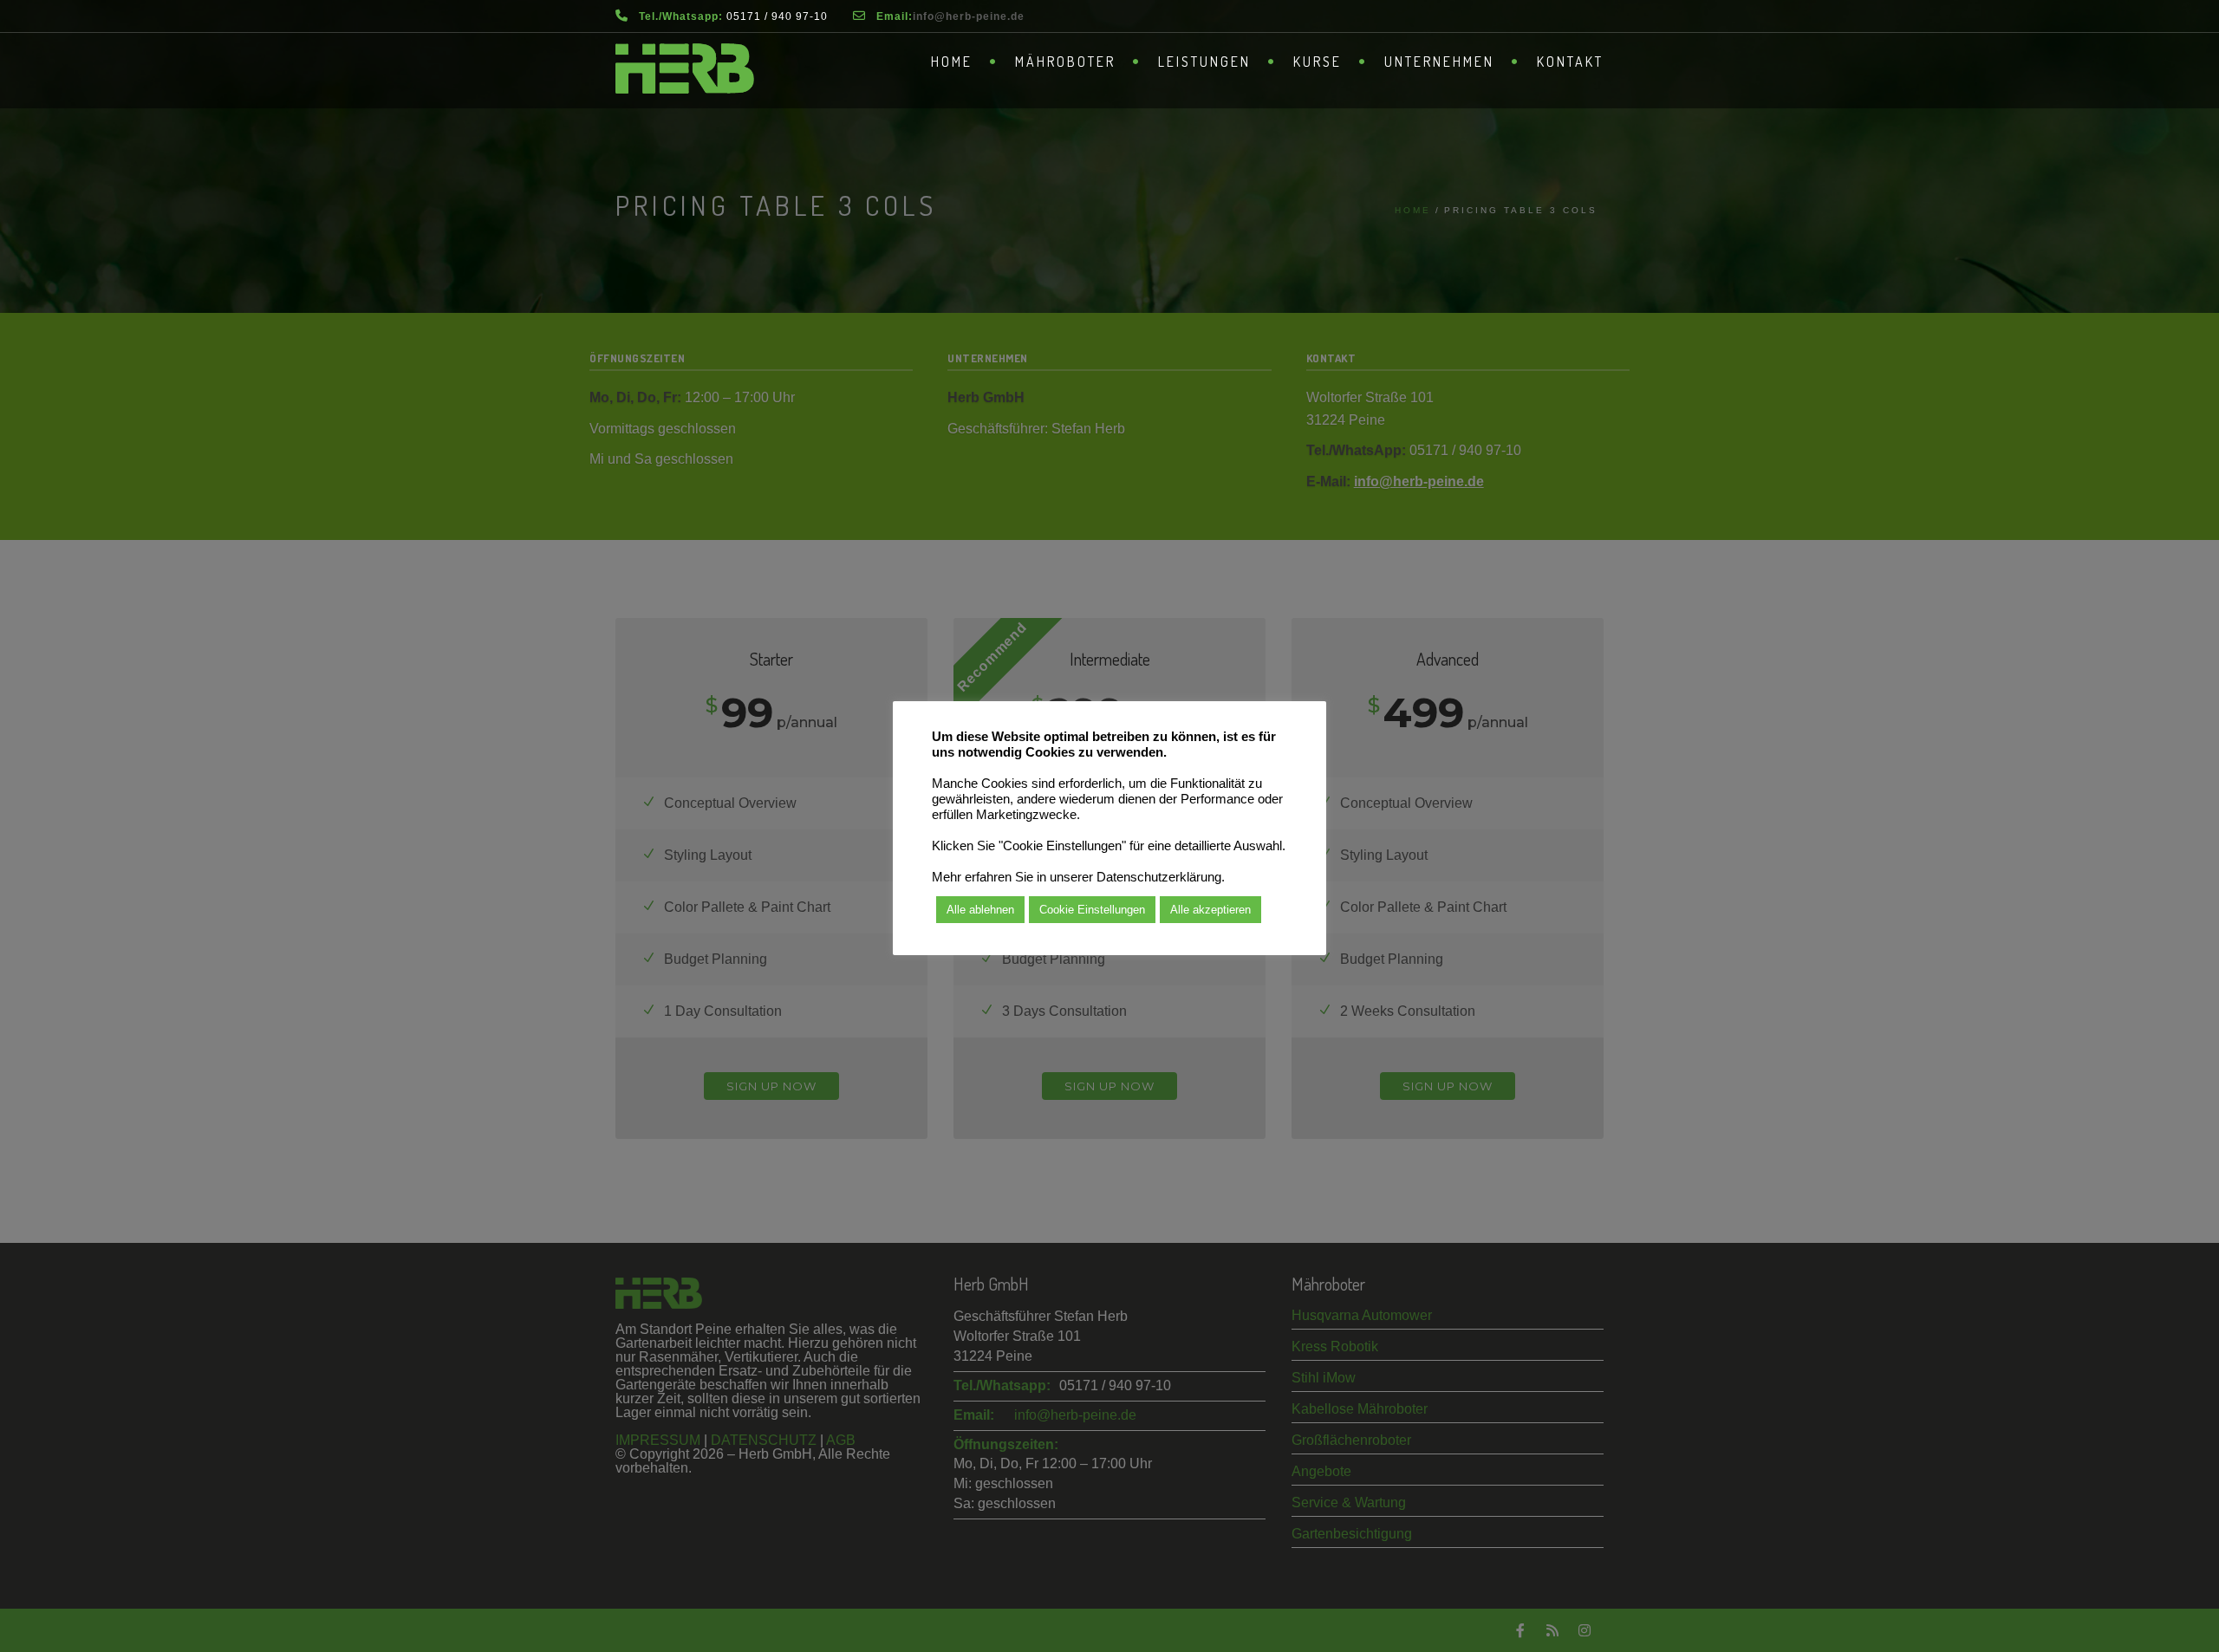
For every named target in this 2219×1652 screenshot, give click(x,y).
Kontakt (1570, 62)
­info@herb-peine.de (969, 16)
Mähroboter (1065, 62)
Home (952, 62)
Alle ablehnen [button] (980, 910)
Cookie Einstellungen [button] (1092, 910)
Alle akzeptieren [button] (1210, 910)
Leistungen (1204, 62)
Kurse (1318, 62)
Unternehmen (1439, 62)
